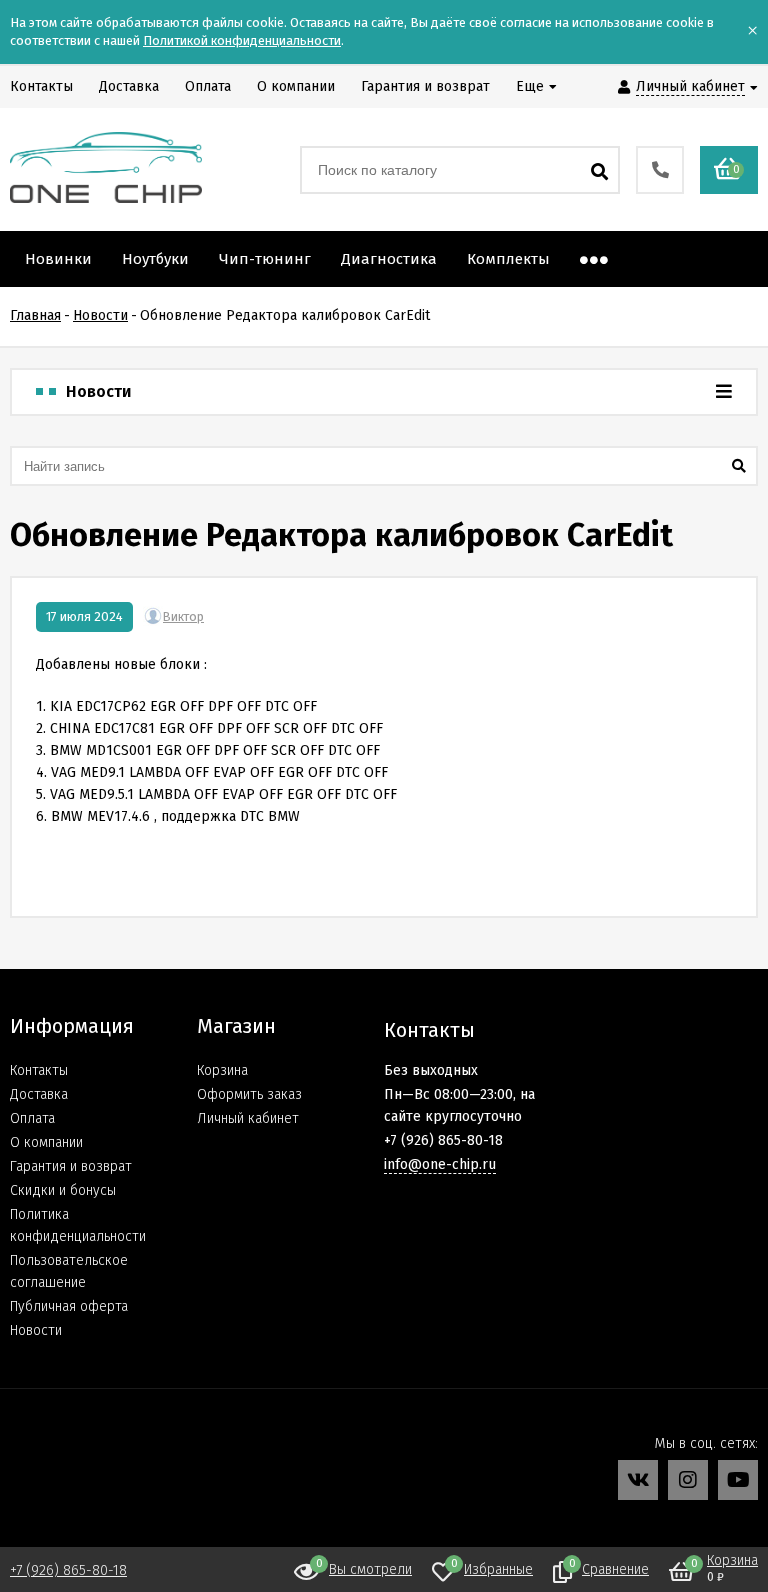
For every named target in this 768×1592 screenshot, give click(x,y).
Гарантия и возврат (71, 1166)
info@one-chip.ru (440, 1164)
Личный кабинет (248, 1118)
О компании (46, 1142)
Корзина (222, 1070)
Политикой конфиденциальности (242, 40)
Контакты (39, 1070)
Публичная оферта (69, 1306)
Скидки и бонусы (63, 1190)
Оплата (32, 1118)
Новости (36, 1330)
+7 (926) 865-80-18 (68, 1570)
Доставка (39, 1094)
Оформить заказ (249, 1094)
